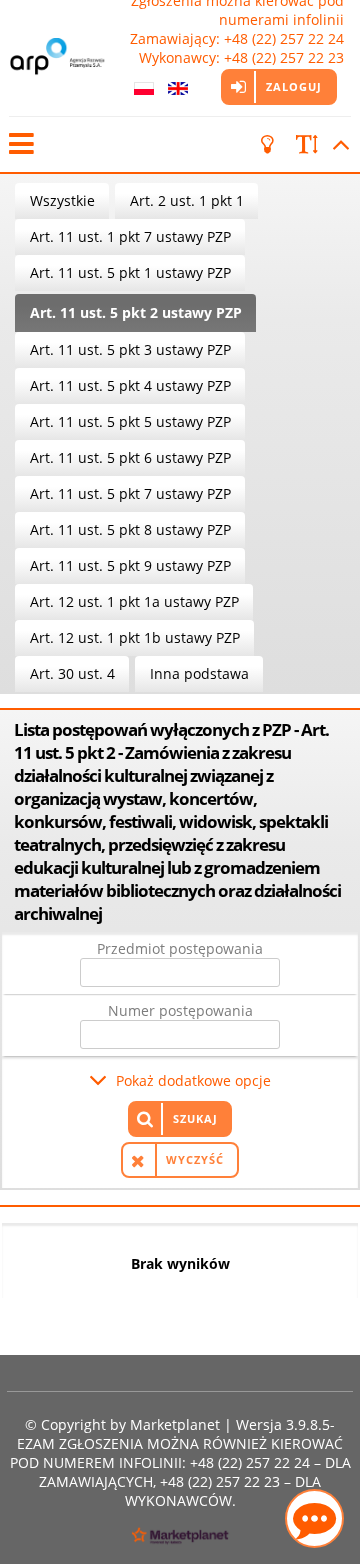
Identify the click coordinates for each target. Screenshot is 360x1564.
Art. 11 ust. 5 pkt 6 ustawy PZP (130, 457)
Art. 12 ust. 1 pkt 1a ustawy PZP (134, 601)
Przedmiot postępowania (180, 948)
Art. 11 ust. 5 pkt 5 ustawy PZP (130, 421)
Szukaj (195, 1118)
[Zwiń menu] (20, 144)
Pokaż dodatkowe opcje (193, 1080)
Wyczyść (195, 1159)
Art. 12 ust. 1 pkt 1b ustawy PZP (135, 637)
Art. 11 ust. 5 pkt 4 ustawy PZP (130, 385)
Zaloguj (294, 86)
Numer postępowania (180, 1010)
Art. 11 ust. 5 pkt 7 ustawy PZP (130, 493)
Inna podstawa (199, 673)
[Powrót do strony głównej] (58, 58)
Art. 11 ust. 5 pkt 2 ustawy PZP (136, 312)
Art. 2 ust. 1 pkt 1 (187, 200)
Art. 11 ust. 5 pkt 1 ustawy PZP (130, 272)
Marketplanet (175, 1424)
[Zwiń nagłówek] (338, 144)
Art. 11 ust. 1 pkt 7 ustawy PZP (130, 236)
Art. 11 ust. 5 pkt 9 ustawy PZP (130, 565)
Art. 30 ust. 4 (72, 673)
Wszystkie (62, 200)
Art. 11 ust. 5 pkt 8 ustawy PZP (130, 529)
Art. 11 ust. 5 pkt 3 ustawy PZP (130, 349)
